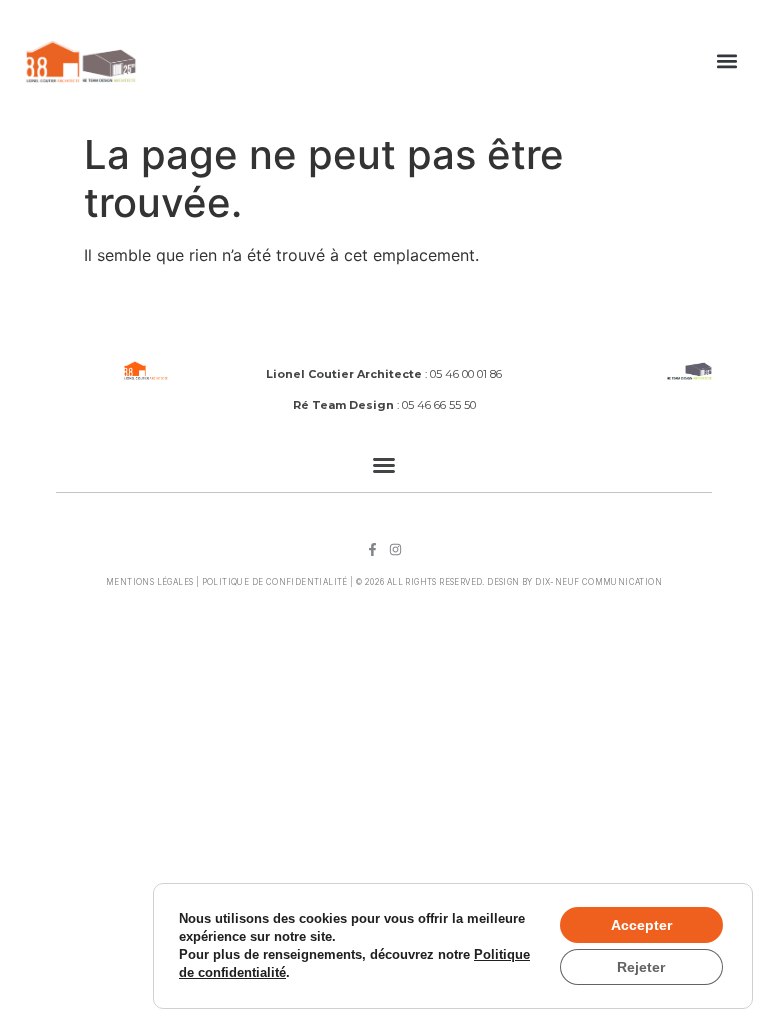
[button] (727, 61)
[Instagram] (395, 549)
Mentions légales (149, 582)
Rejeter (641, 967)
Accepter (641, 925)
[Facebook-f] (372, 549)
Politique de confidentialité (275, 582)
